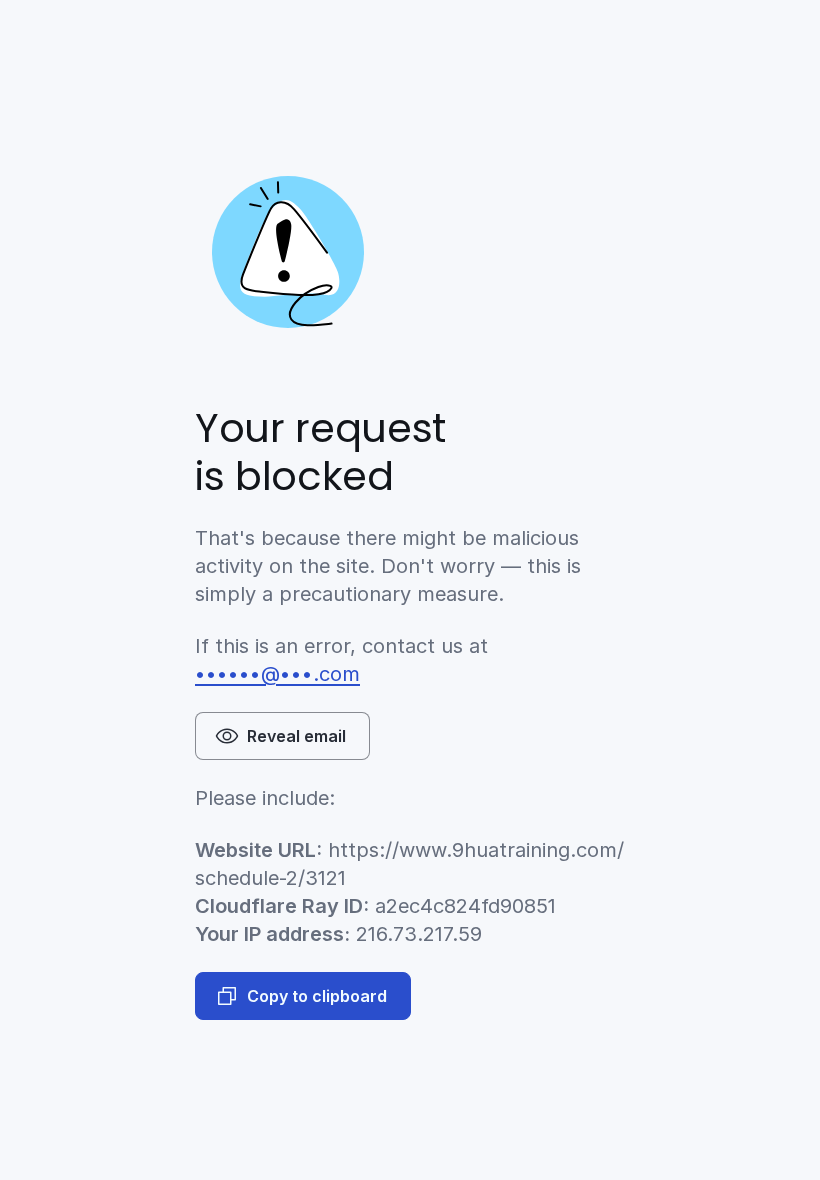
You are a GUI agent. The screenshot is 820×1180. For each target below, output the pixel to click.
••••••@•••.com (277, 674)
